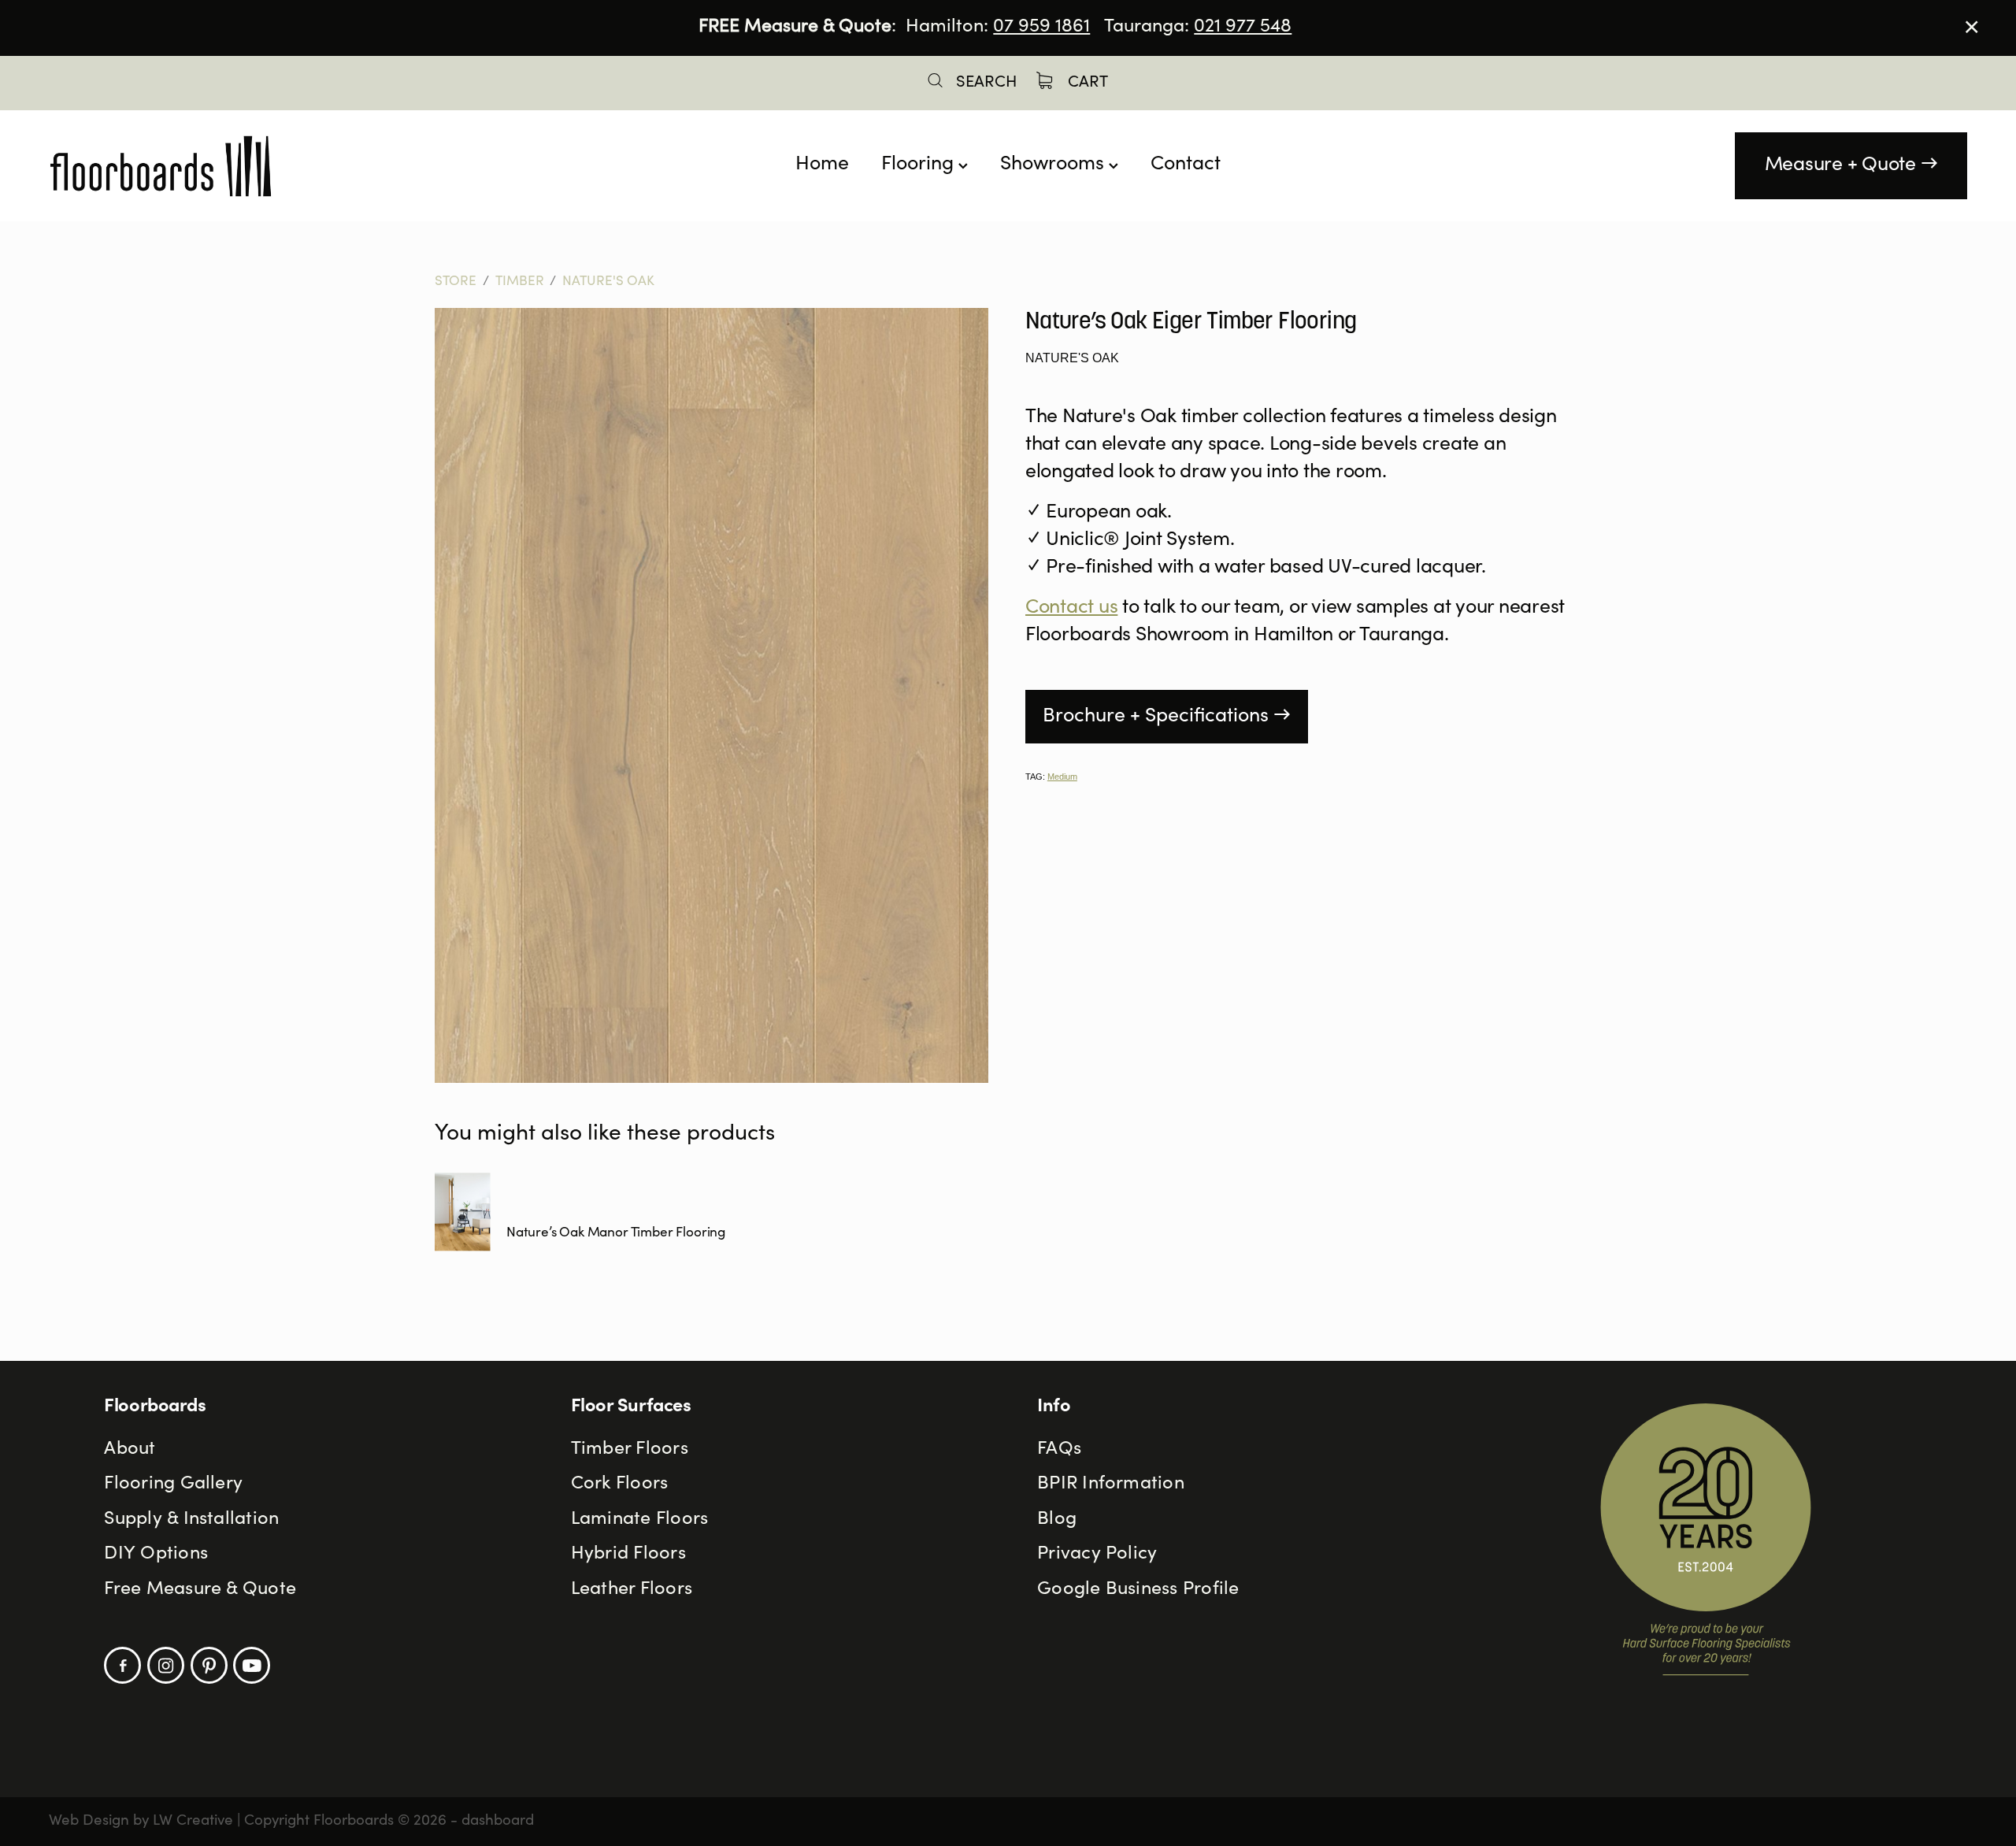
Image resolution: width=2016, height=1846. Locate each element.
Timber (520, 282)
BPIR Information (1111, 1485)
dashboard (498, 1821)
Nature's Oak (608, 282)
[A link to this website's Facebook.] (122, 1665)
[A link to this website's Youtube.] (252, 1665)
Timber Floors (630, 1450)
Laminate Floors (640, 1520)
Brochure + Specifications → (1167, 717)
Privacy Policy (1097, 1555)
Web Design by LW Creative (141, 1821)
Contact (1186, 165)
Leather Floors (632, 1590)
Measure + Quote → (1851, 166)
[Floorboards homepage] (241, 166)
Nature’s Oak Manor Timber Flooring (616, 1234)
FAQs (1059, 1450)
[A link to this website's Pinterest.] (209, 1665)
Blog (1057, 1520)
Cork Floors (620, 1485)
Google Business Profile (1138, 1590)
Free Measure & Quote (200, 1590)
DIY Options (156, 1555)
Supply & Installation (191, 1520)
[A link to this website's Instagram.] (166, 1665)
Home (822, 165)
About (130, 1450)
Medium (1062, 777)
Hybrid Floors (628, 1555)
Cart (1086, 83)
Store (456, 282)
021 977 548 (1243, 28)
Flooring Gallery (173, 1485)
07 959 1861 (1041, 28)
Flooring (920, 165)
